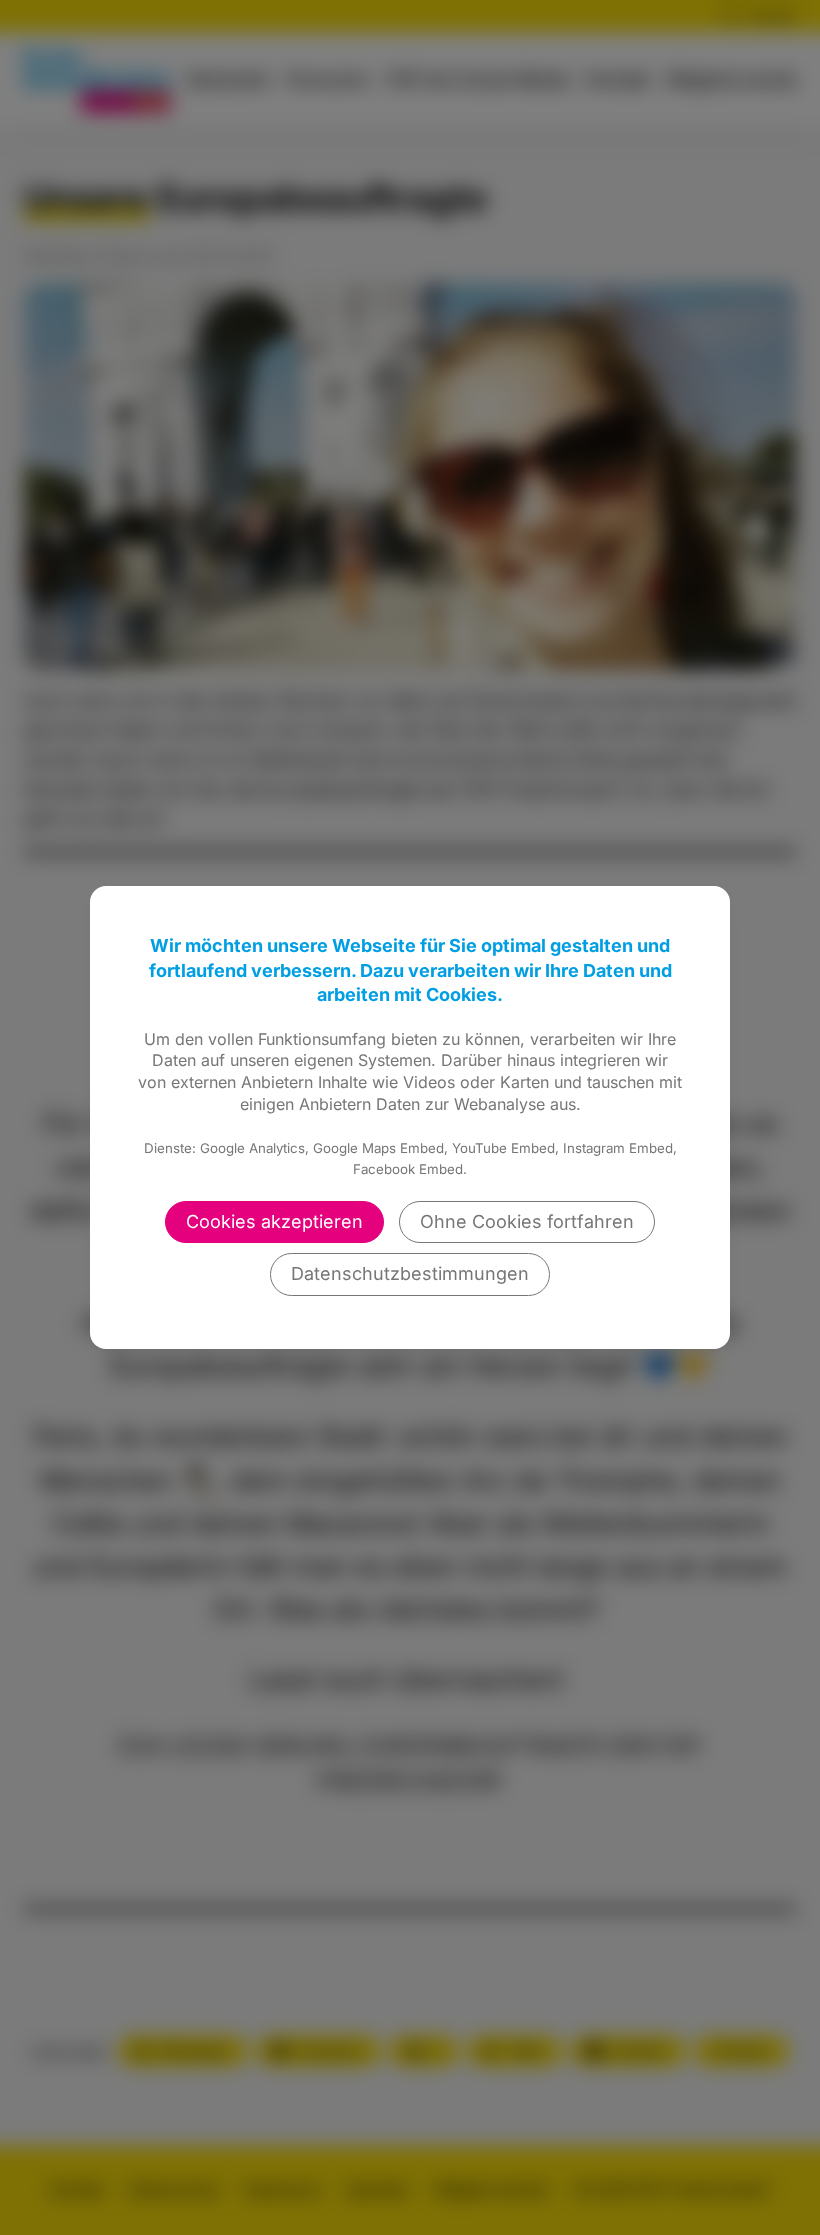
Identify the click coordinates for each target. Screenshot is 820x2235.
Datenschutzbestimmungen (410, 1273)
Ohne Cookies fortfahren (527, 1221)
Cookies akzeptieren (274, 1221)
